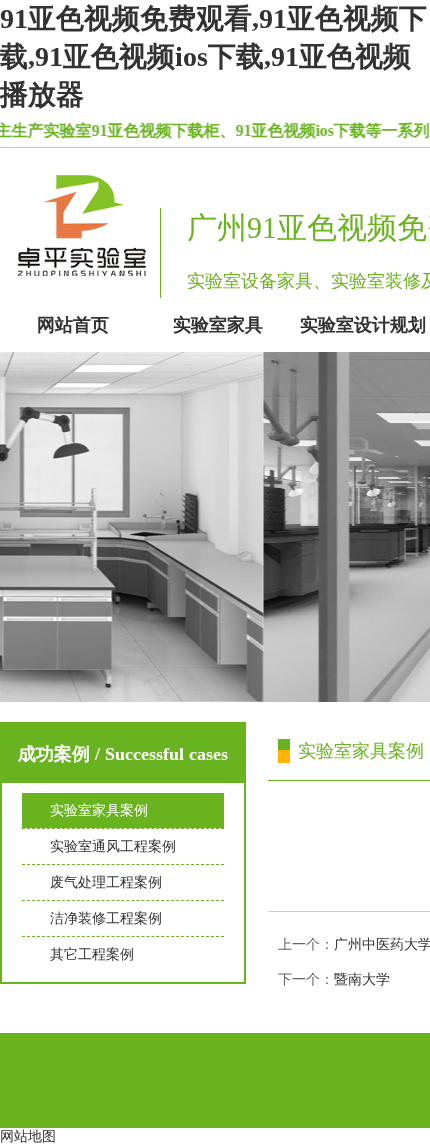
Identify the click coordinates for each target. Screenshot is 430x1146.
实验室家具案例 (99, 810)
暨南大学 (362, 979)
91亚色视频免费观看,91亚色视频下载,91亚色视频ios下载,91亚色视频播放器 (213, 56)
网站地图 (28, 1136)
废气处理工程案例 (106, 882)
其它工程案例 (92, 954)
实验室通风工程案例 (113, 846)
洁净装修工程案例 (106, 918)
